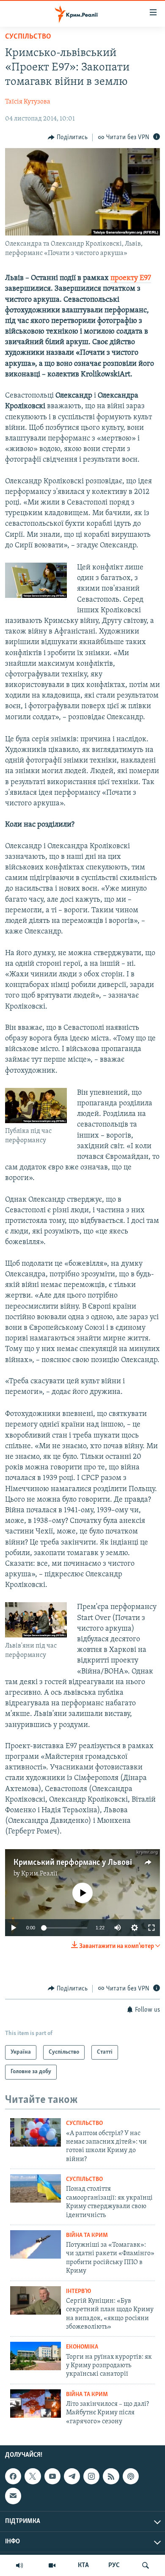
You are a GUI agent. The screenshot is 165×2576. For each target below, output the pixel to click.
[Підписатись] (13, 2496)
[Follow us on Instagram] (91, 2476)
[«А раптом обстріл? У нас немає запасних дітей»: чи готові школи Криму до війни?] (36, 2132)
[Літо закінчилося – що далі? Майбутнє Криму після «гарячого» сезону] (36, 2404)
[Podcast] (131, 2476)
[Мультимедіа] (52, 2565)
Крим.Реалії (39, 1874)
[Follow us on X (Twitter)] (33, 2476)
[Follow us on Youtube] (52, 2476)
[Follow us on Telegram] (72, 2476)
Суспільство (28, 37)
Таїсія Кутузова (28, 102)
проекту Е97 (131, 278)
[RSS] (111, 2476)
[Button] (68, 137)
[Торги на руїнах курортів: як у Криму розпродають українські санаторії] (36, 2356)
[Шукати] (146, 2565)
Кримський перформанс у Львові (73, 1863)
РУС (114, 2565)
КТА (83, 2565)
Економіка (82, 2347)
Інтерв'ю (78, 2291)
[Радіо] (19, 2565)
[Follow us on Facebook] (13, 2476)
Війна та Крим (87, 2235)
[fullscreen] (151, 1928)
